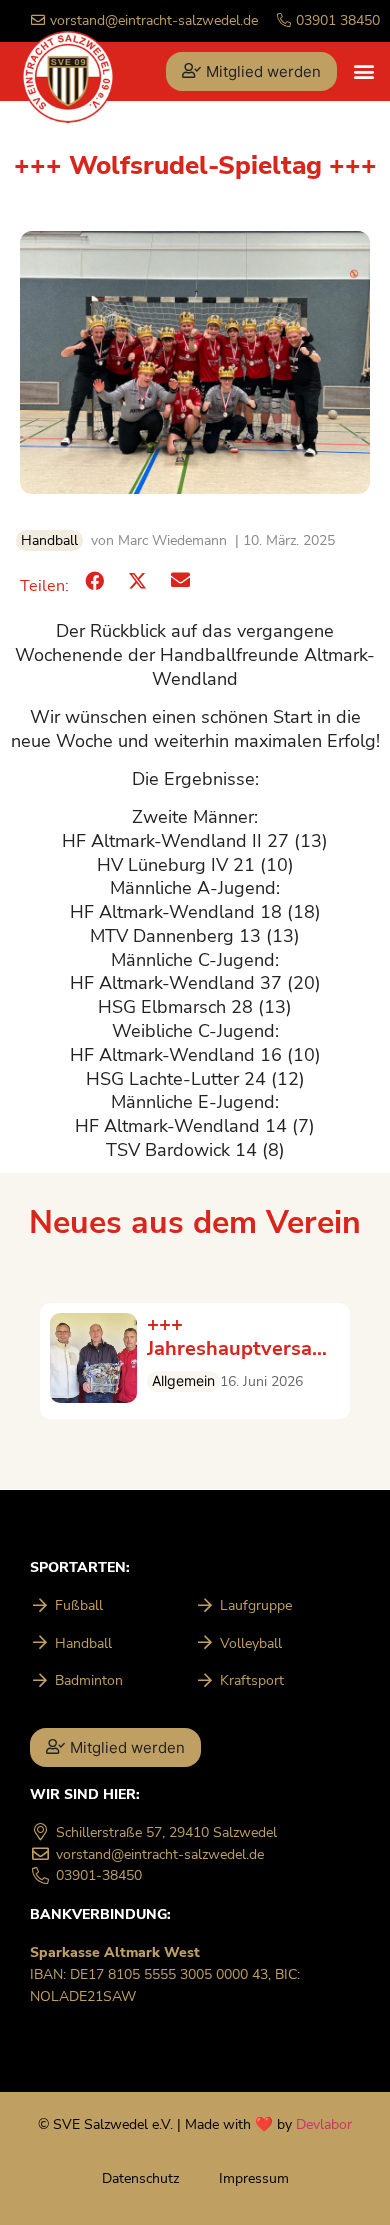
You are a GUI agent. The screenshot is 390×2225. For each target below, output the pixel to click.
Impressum (254, 2178)
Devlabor (324, 2124)
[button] (363, 71)
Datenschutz (140, 2178)
